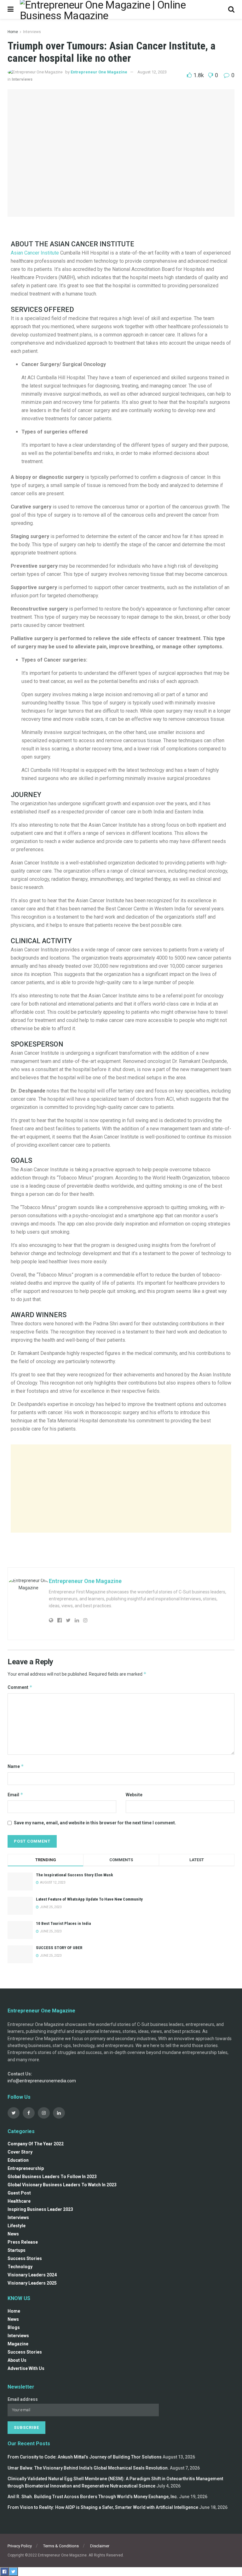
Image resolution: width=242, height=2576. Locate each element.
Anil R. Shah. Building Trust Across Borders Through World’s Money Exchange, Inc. (93, 2497)
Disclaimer (100, 2546)
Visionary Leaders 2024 (32, 2275)
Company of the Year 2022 (36, 2144)
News (13, 2234)
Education (18, 2160)
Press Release (23, 2242)
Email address (23, 2399)
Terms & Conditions (61, 2546)
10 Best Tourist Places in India (63, 1923)
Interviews (32, 32)
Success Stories (25, 2258)
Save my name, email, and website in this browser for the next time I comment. (95, 1823)
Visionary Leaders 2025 (32, 2283)
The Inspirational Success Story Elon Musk (75, 1875)
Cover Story (20, 2152)
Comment (20, 1687)
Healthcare (19, 2201)
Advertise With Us (26, 2368)
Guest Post (19, 2193)
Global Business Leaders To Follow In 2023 (52, 2177)
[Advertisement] (121, 1489)
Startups (17, 2250)
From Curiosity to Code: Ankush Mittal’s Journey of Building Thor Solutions (85, 2457)
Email (15, 1795)
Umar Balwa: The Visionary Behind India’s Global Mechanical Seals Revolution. (88, 2468)
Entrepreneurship (26, 2168)
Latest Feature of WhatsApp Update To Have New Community (89, 1899)
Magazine (18, 2344)
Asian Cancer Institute (35, 253)
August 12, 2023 (152, 72)
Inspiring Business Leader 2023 (40, 2209)
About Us (17, 2360)
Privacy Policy (20, 2546)
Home (13, 32)
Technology (20, 2267)
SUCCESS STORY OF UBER (59, 1948)
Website (134, 1795)
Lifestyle (17, 2226)
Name (16, 1766)
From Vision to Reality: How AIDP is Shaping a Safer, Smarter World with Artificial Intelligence (103, 2507)
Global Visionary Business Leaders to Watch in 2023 (62, 2185)
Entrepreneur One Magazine (99, 72)
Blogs (14, 2327)
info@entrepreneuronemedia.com (42, 2081)
